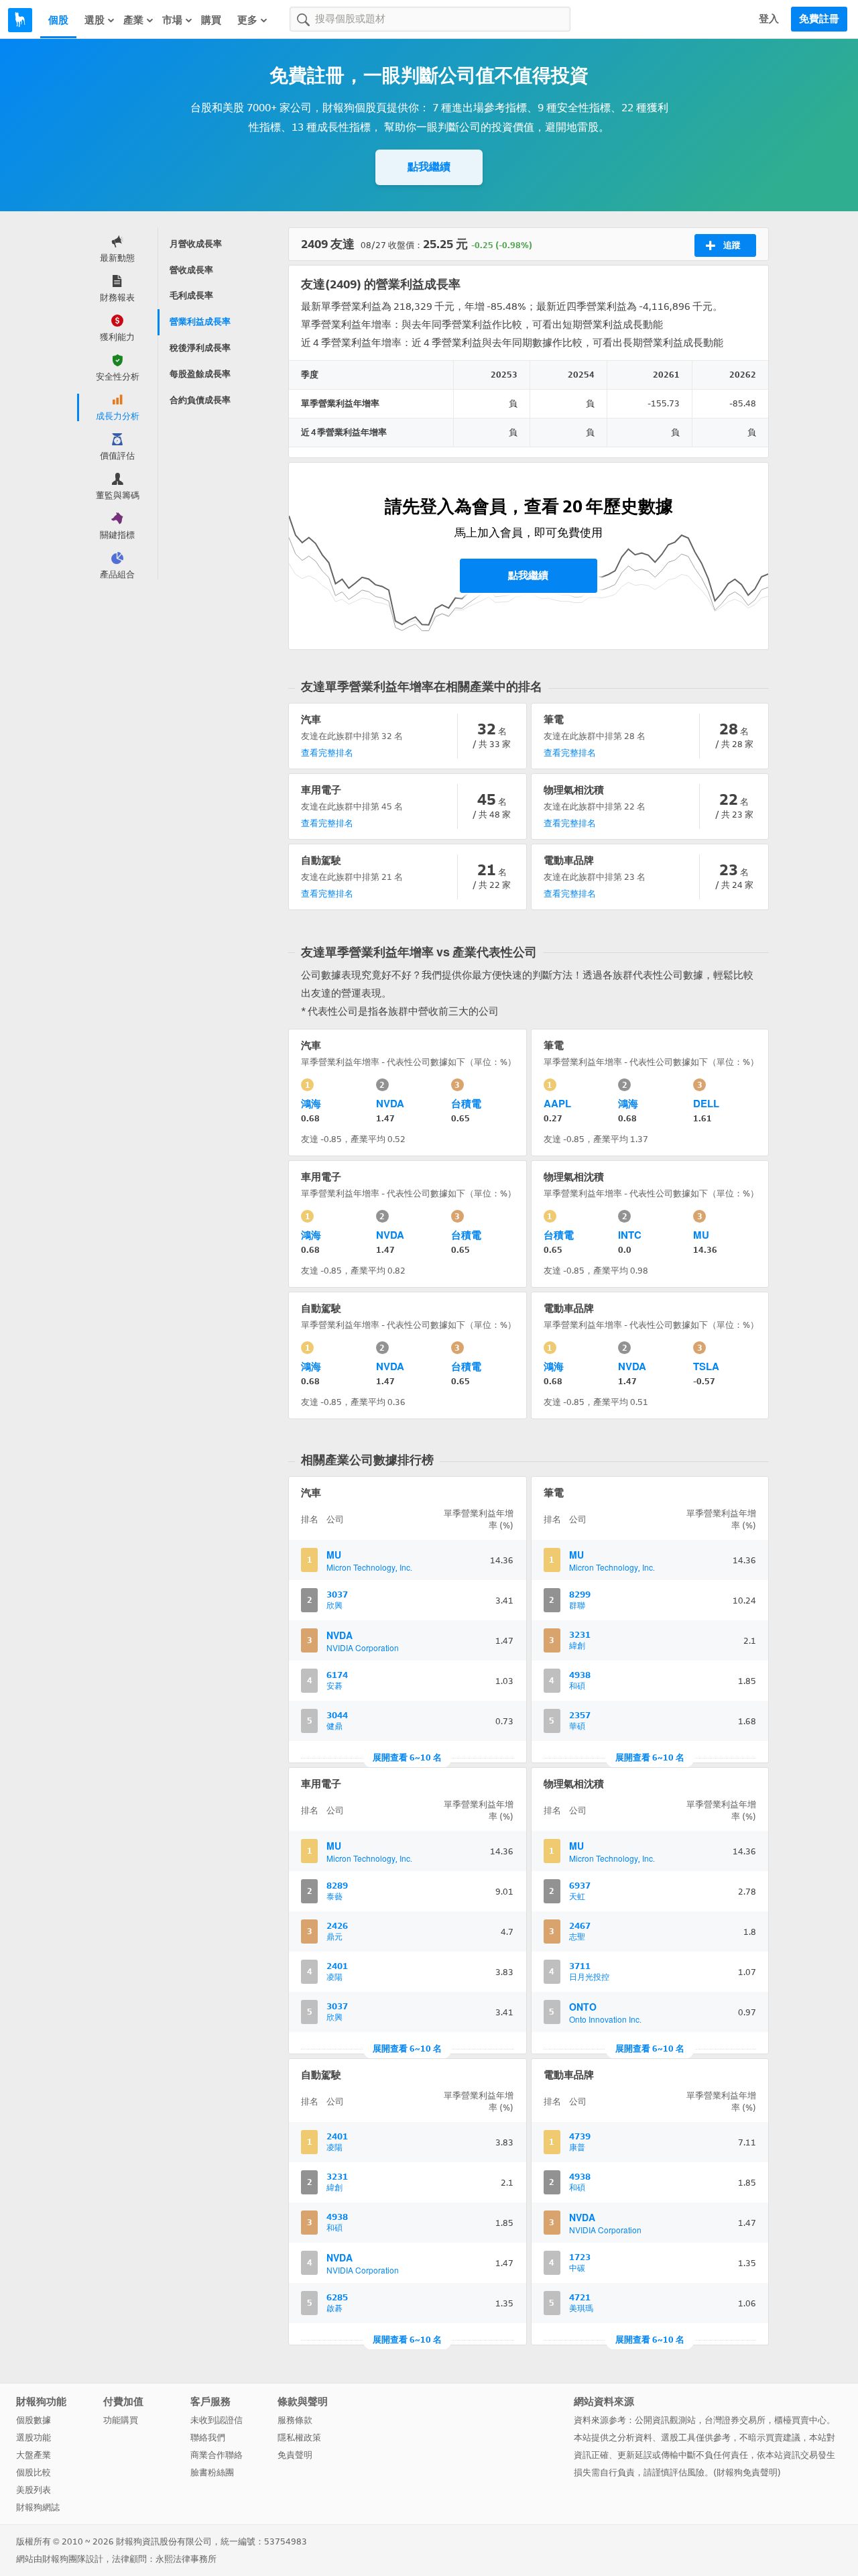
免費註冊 (819, 19)
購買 (211, 20)
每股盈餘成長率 (200, 374)
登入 (769, 19)
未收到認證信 (217, 2420)
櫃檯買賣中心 (800, 2420)
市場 (172, 20)
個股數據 (34, 2420)
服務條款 (295, 2420)
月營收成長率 (196, 244)
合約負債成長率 (200, 400)
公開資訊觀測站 (665, 2420)
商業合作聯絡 (217, 2455)
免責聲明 (295, 2455)
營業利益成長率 (200, 322)
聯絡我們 (208, 2438)
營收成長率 (191, 270)
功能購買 (121, 2420)
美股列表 (34, 2490)
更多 (247, 20)
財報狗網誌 (38, 2507)
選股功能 (34, 2438)
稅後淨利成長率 (200, 348)
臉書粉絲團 (212, 2472)
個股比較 (34, 2472)
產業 (133, 20)
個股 (58, 20)
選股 (95, 20)
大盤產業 (34, 2455)
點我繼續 (429, 167)
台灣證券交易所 (735, 2420)
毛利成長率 (191, 295)
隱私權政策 (299, 2438)
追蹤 (732, 245)
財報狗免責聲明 (747, 2472)
